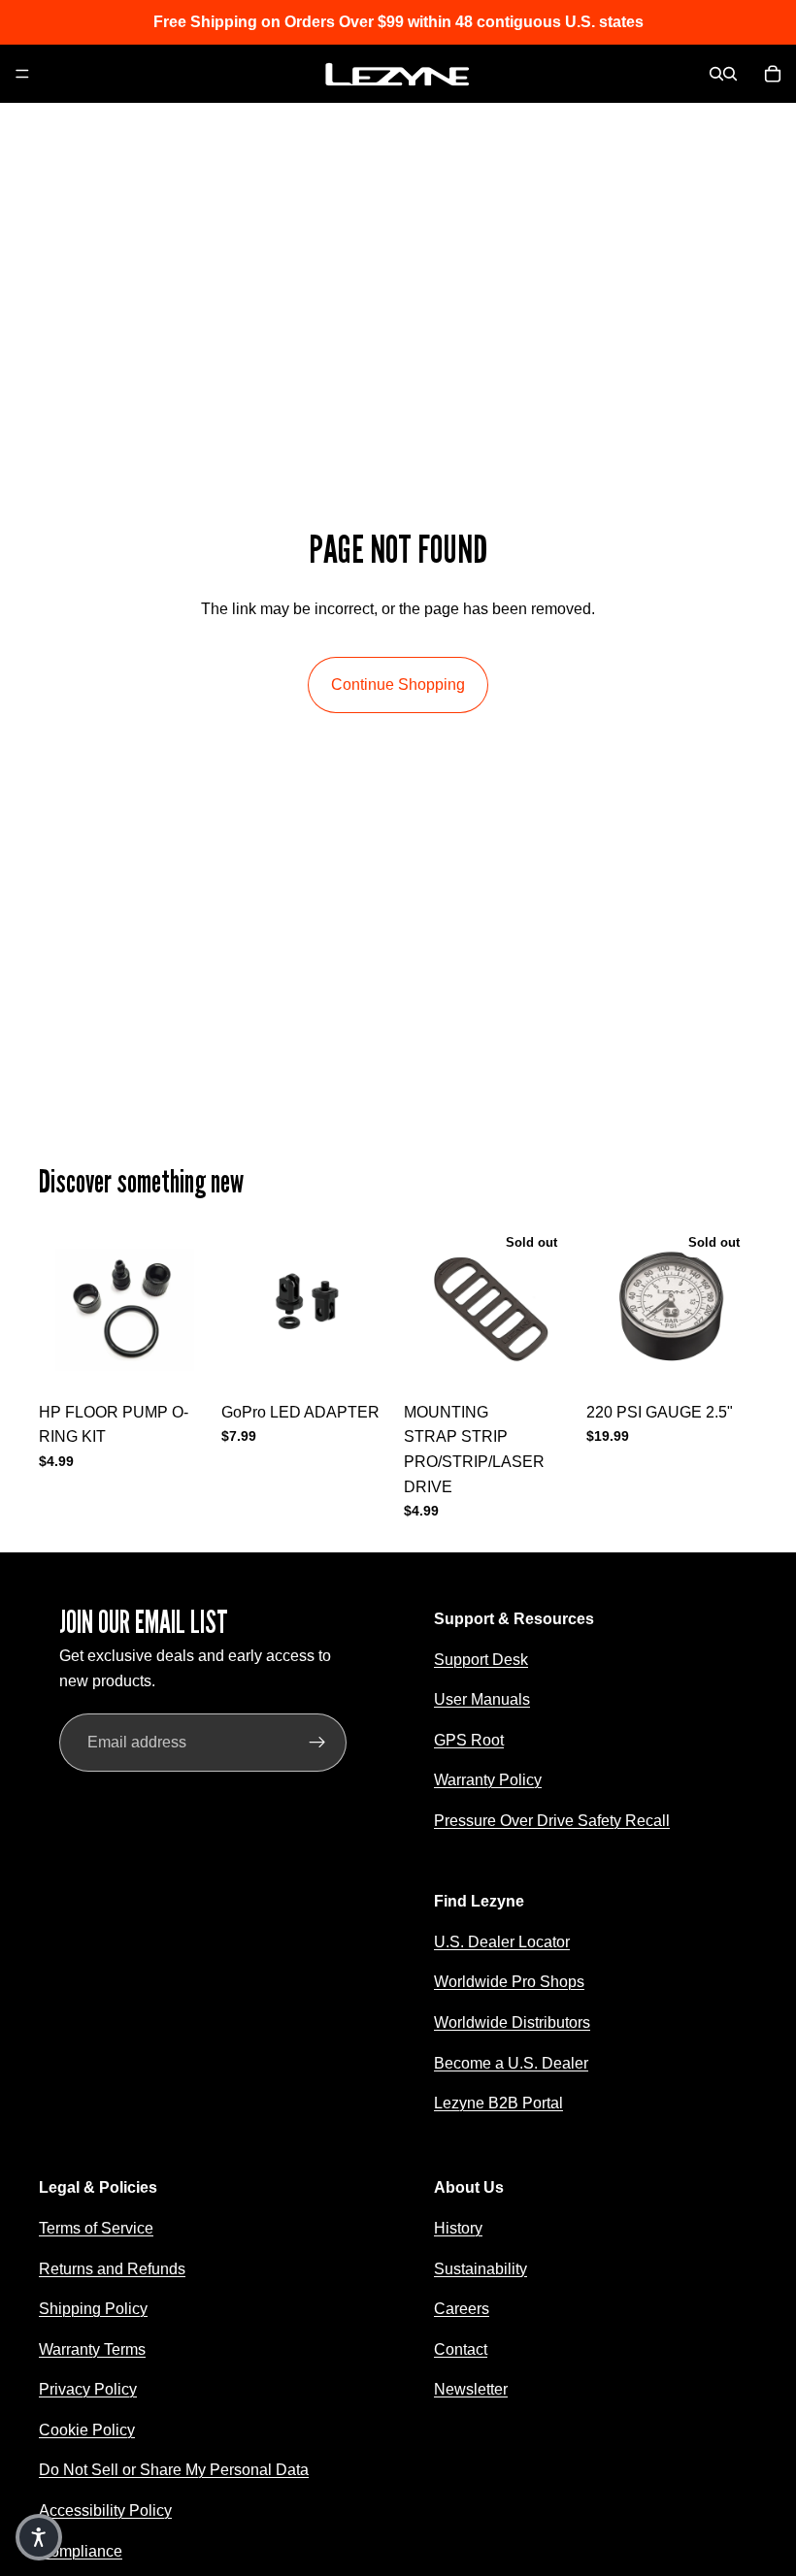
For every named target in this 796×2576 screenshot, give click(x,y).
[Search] (716, 74)
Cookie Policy (87, 2429)
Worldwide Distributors (512, 2022)
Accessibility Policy (105, 2511)
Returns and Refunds (112, 2268)
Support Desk (481, 1659)
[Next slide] (371, 1307)
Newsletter (471, 2389)
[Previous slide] (243, 1307)
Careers (462, 2309)
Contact (461, 2348)
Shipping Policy (93, 2309)
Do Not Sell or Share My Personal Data (174, 2470)
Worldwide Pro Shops (509, 1982)
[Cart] (773, 74)
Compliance (81, 2550)
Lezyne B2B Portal (498, 2103)
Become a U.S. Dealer (511, 2062)
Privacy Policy (88, 2389)
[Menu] (22, 74)
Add (196, 1362)
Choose (379, 1362)
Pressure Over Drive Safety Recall (552, 1821)
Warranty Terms (92, 2348)
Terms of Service (96, 2227)
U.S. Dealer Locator (502, 1941)
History (458, 2227)
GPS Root (469, 1739)
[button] (39, 2537)
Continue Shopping (398, 685)
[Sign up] (317, 1743)
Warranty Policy (488, 1780)
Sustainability (481, 2268)
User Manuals (482, 1699)
